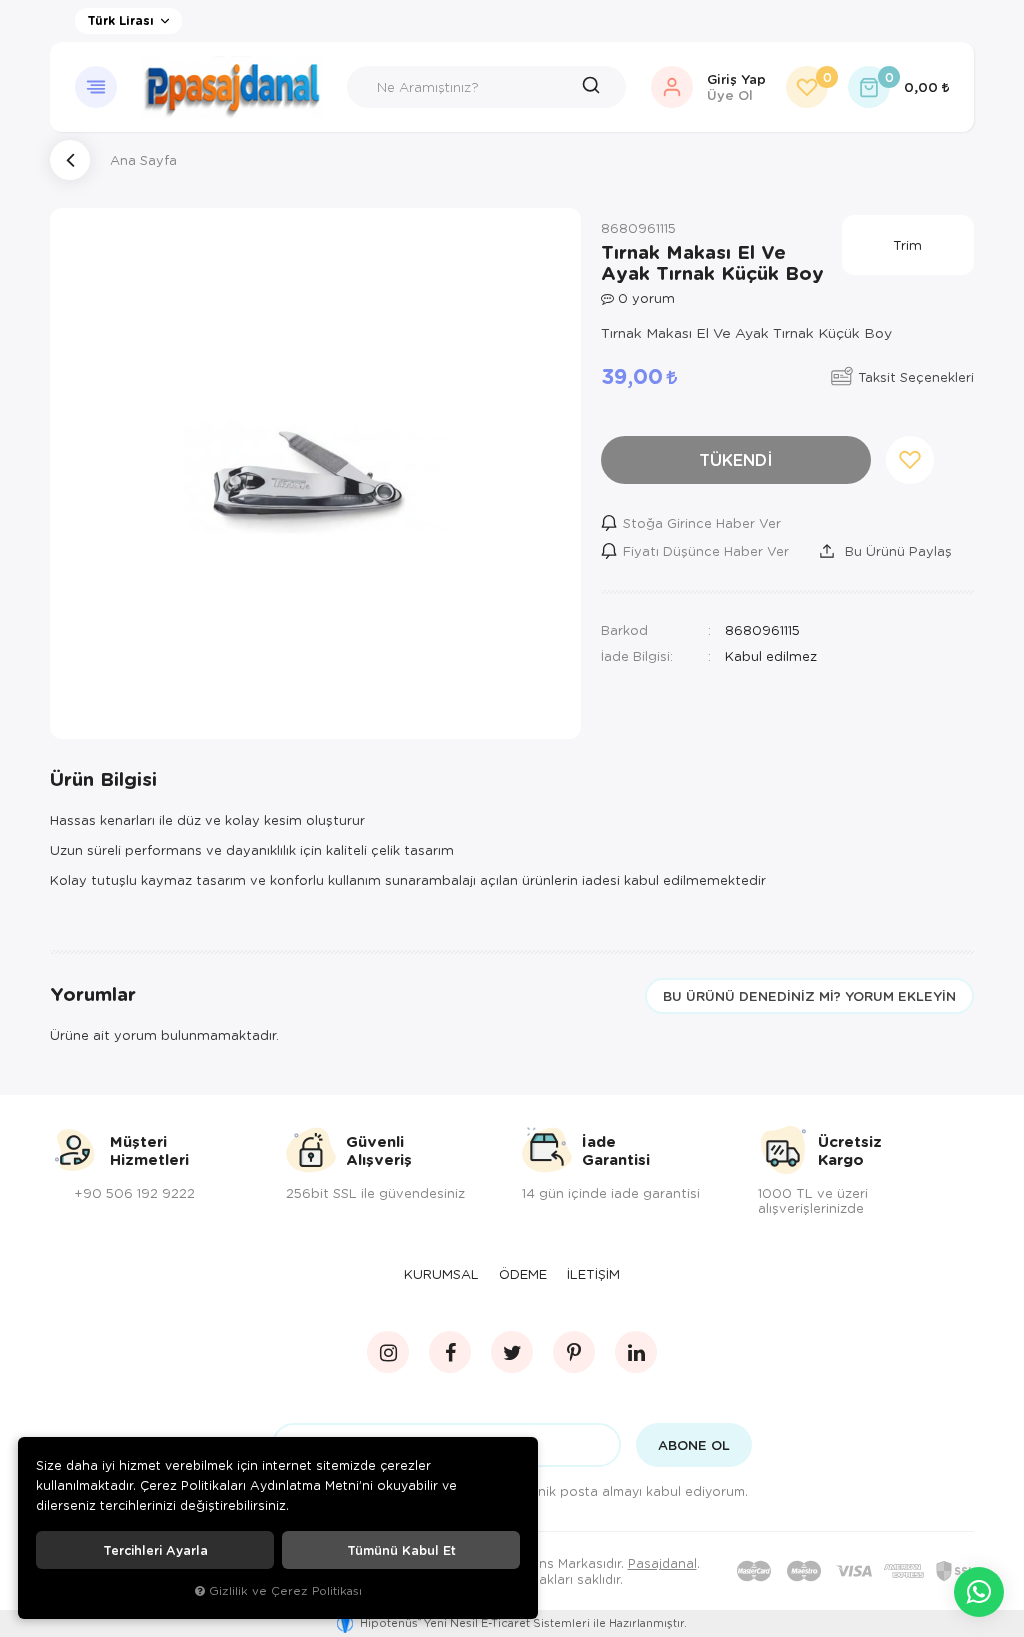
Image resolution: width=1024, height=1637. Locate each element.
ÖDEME (523, 1274)
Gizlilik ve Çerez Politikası (285, 1590)
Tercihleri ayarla (155, 1550)
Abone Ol (694, 1445)
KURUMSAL (441, 1274)
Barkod (624, 629)
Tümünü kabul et (401, 1550)
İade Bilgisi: (637, 655)
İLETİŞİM (593, 1274)
